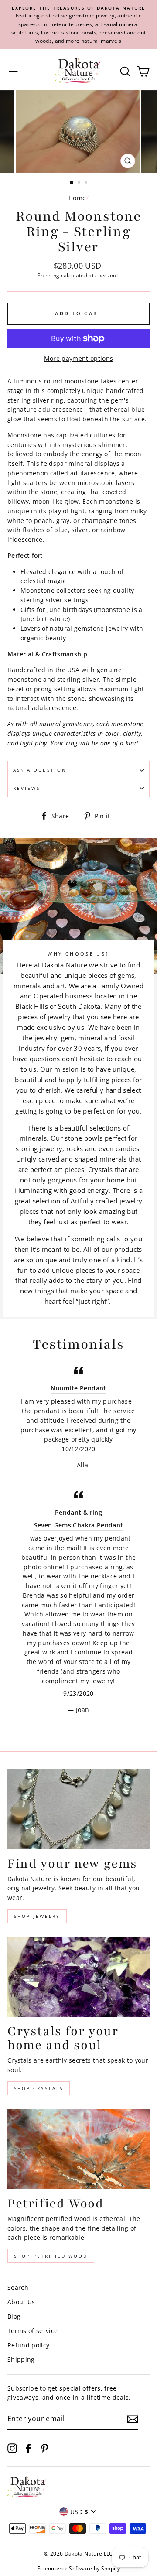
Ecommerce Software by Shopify (78, 2568)
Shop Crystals (39, 2088)
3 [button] (87, 183)
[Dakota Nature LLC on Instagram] (12, 2448)
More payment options (79, 358)
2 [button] (80, 183)
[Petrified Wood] (78, 2149)
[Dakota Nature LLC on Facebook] (28, 2448)
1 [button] (72, 183)
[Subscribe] (133, 2419)
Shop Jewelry (37, 1916)
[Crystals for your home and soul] (78, 1977)
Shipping (49, 275)
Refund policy (28, 2345)
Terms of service (32, 2331)
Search (18, 2287)
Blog (14, 2316)
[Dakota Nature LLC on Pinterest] (44, 2448)
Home (77, 198)
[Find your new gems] (78, 1809)
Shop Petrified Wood (51, 2256)
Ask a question (40, 770)
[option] (78, 25)
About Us (21, 2302)
